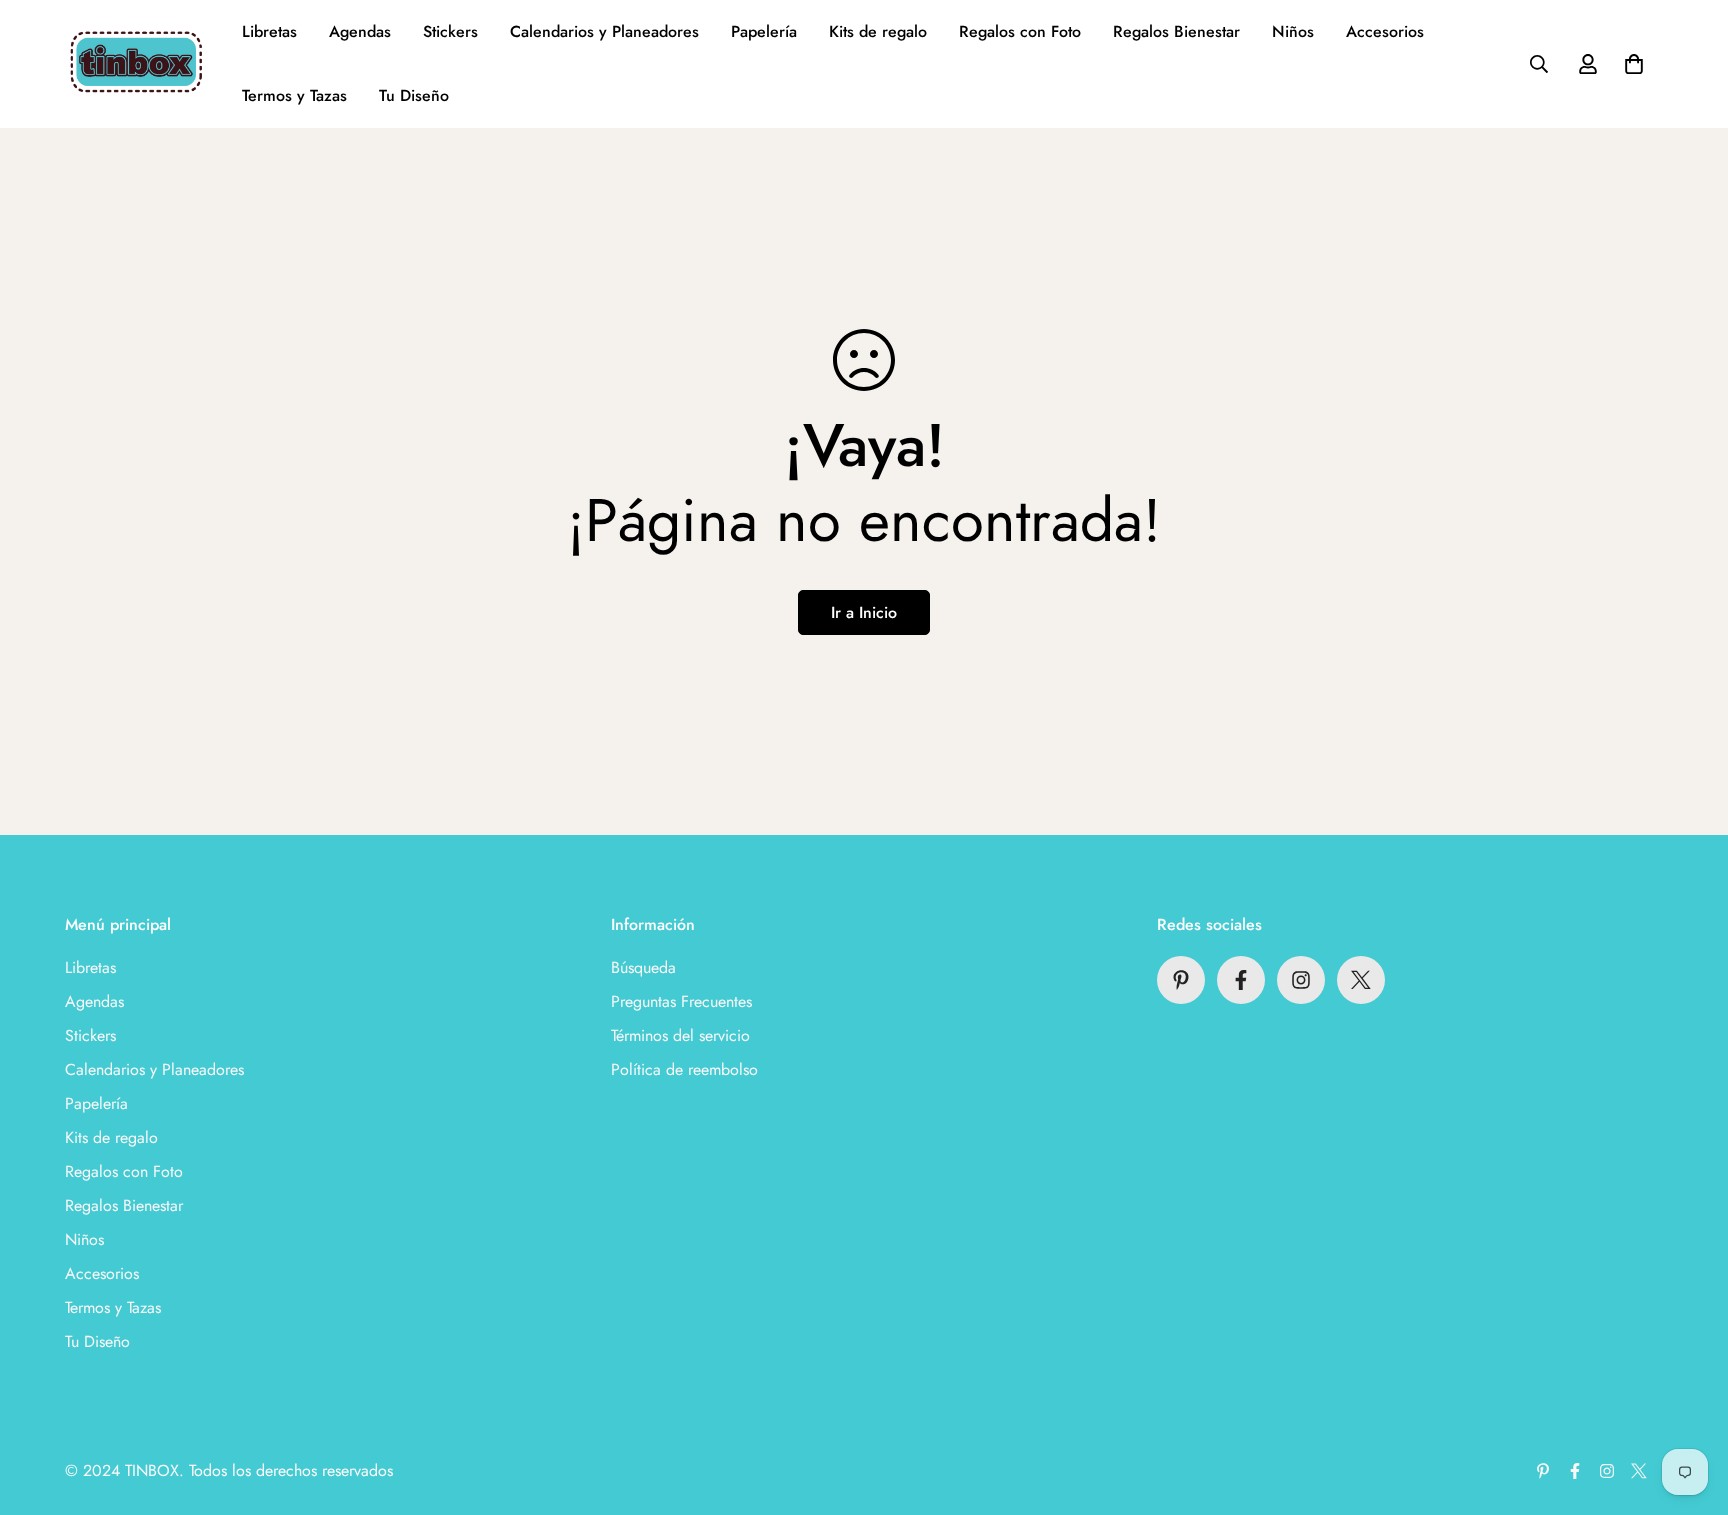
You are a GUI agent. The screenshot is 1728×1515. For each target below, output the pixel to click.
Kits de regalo (878, 31)
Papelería (764, 31)
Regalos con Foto (1020, 31)
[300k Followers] (1241, 980)
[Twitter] (1361, 980)
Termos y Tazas (294, 95)
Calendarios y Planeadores (604, 31)
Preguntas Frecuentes (681, 1001)
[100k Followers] (1301, 980)
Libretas (269, 31)
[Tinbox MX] (137, 64)
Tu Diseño (414, 95)
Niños (1293, 31)
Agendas (360, 31)
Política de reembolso (684, 1069)
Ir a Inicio (864, 612)
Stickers (450, 31)
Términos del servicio (680, 1035)
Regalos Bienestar (1176, 31)
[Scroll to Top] (1689, 1406)
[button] (1634, 64)
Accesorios (1385, 31)
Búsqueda (643, 967)
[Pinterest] (1181, 980)
